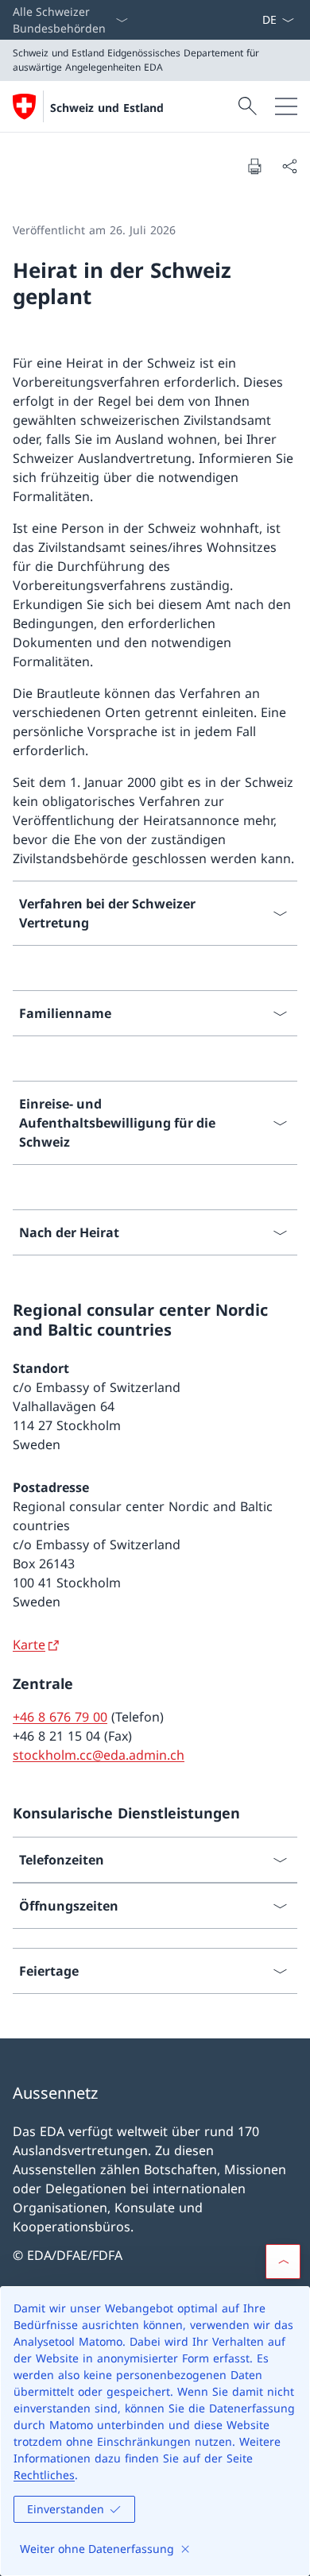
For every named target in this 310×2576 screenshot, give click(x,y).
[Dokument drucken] (254, 166)
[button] (283, 2262)
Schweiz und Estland (107, 108)
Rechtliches (44, 2475)
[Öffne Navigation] (286, 106)
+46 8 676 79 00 (60, 1717)
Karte (29, 1645)
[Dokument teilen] (289, 166)
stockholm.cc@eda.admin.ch (99, 1755)
